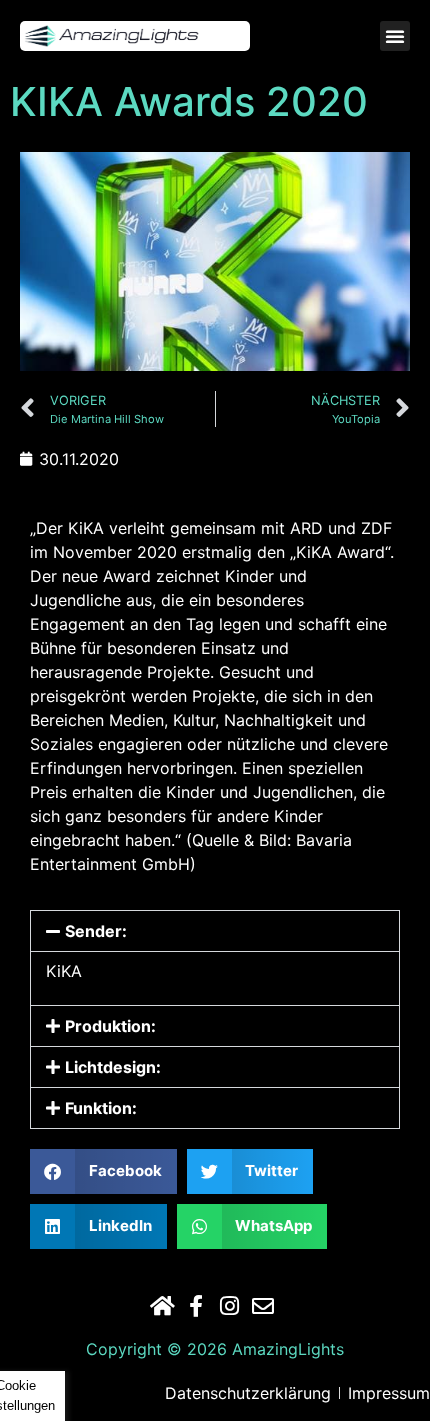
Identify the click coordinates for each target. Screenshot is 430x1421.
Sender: (96, 931)
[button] (395, 36)
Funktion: (101, 1108)
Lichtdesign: (113, 1067)
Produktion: (110, 1026)
